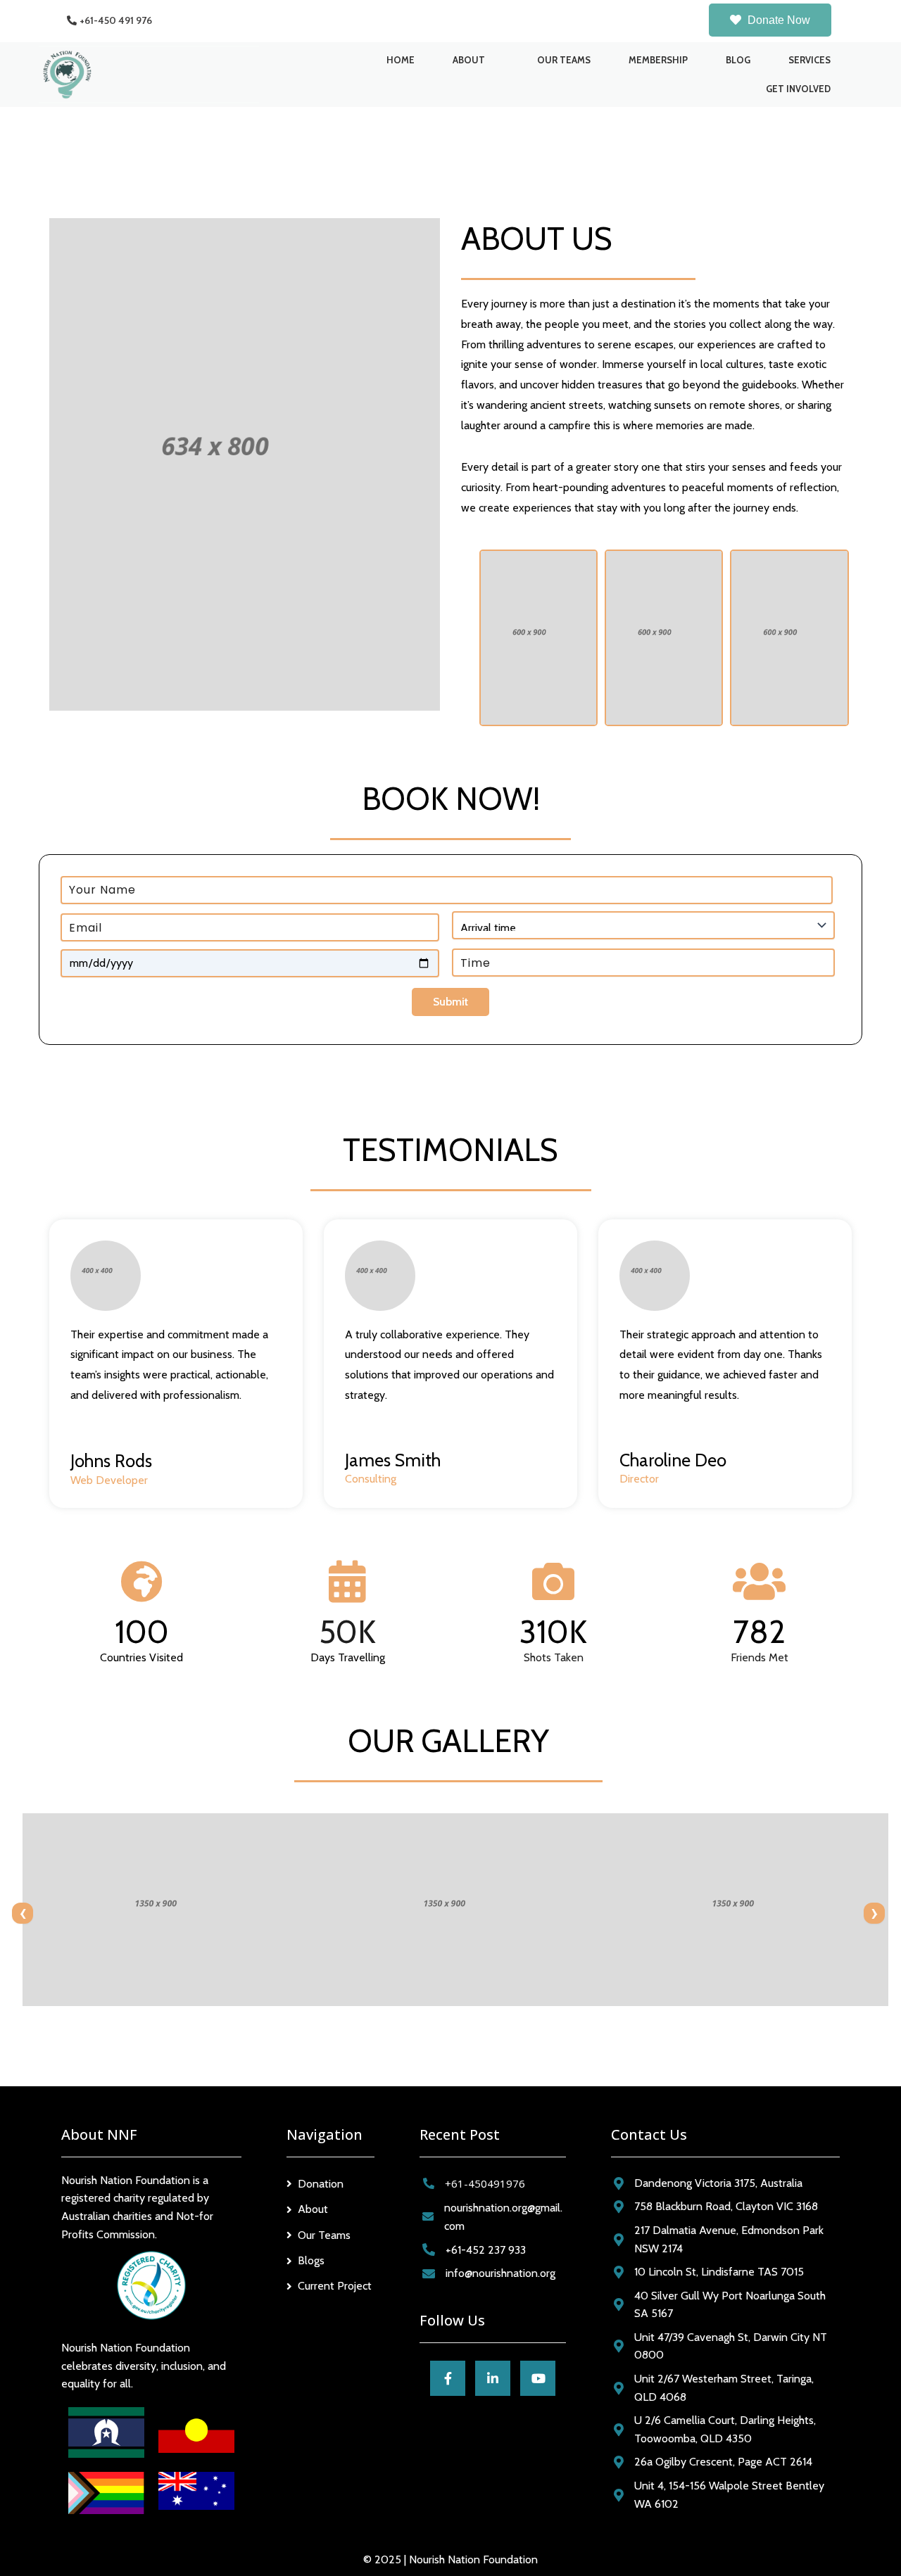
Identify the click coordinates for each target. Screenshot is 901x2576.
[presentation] (23, 1913)
